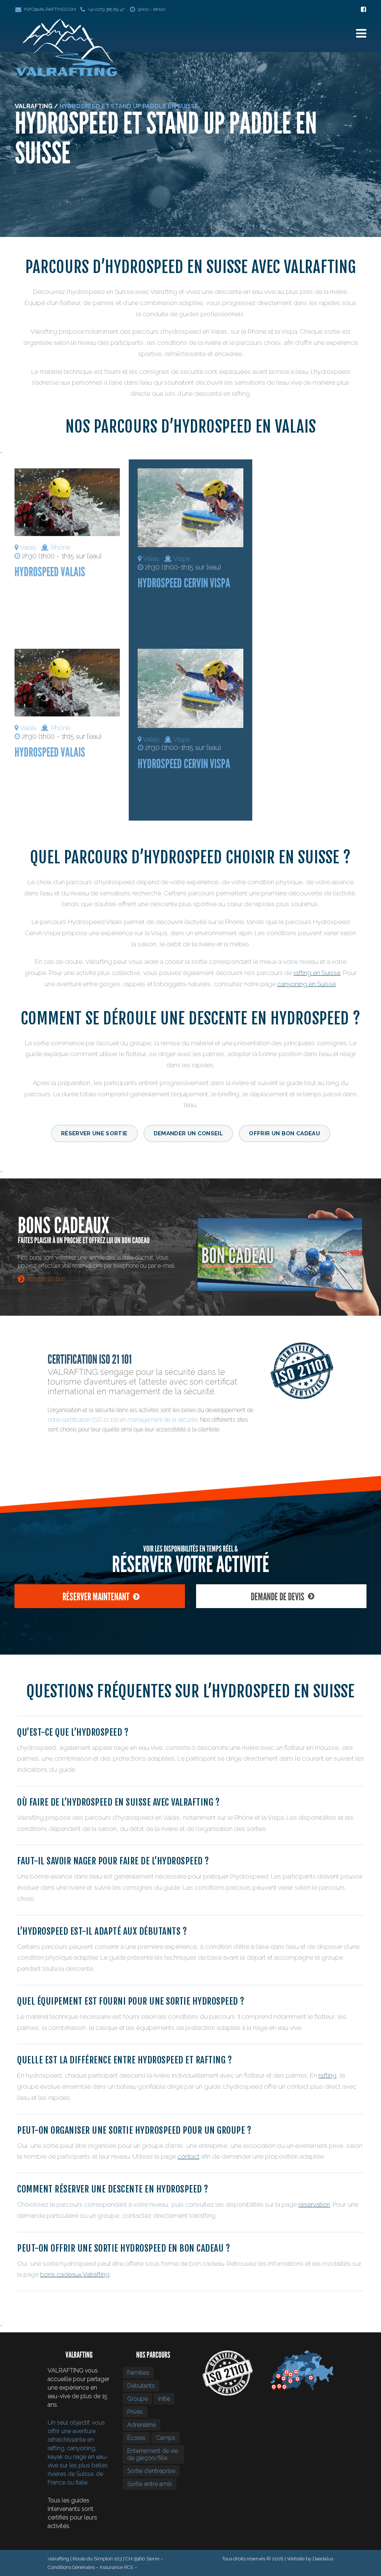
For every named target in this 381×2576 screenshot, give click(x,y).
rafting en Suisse (317, 973)
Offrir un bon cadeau (284, 1133)
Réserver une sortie (94, 1133)
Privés (135, 2412)
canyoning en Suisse (307, 984)
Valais (28, 547)
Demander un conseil (188, 1133)
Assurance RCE (116, 2567)
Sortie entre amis (150, 2484)
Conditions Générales (71, 2567)
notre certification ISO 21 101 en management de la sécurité (123, 1420)
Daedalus (323, 2559)
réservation (314, 2204)
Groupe (137, 2399)
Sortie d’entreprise (151, 2471)
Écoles (136, 2438)
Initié (164, 2399)
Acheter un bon (45, 1279)
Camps (166, 2438)
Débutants (141, 2386)
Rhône (60, 547)
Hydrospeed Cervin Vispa (184, 583)
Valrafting (34, 106)
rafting (327, 2075)
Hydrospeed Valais (50, 572)
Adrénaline (142, 2425)
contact (188, 2156)
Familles (138, 2373)
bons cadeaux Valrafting (75, 2274)
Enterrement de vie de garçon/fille (153, 2454)
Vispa (182, 559)
